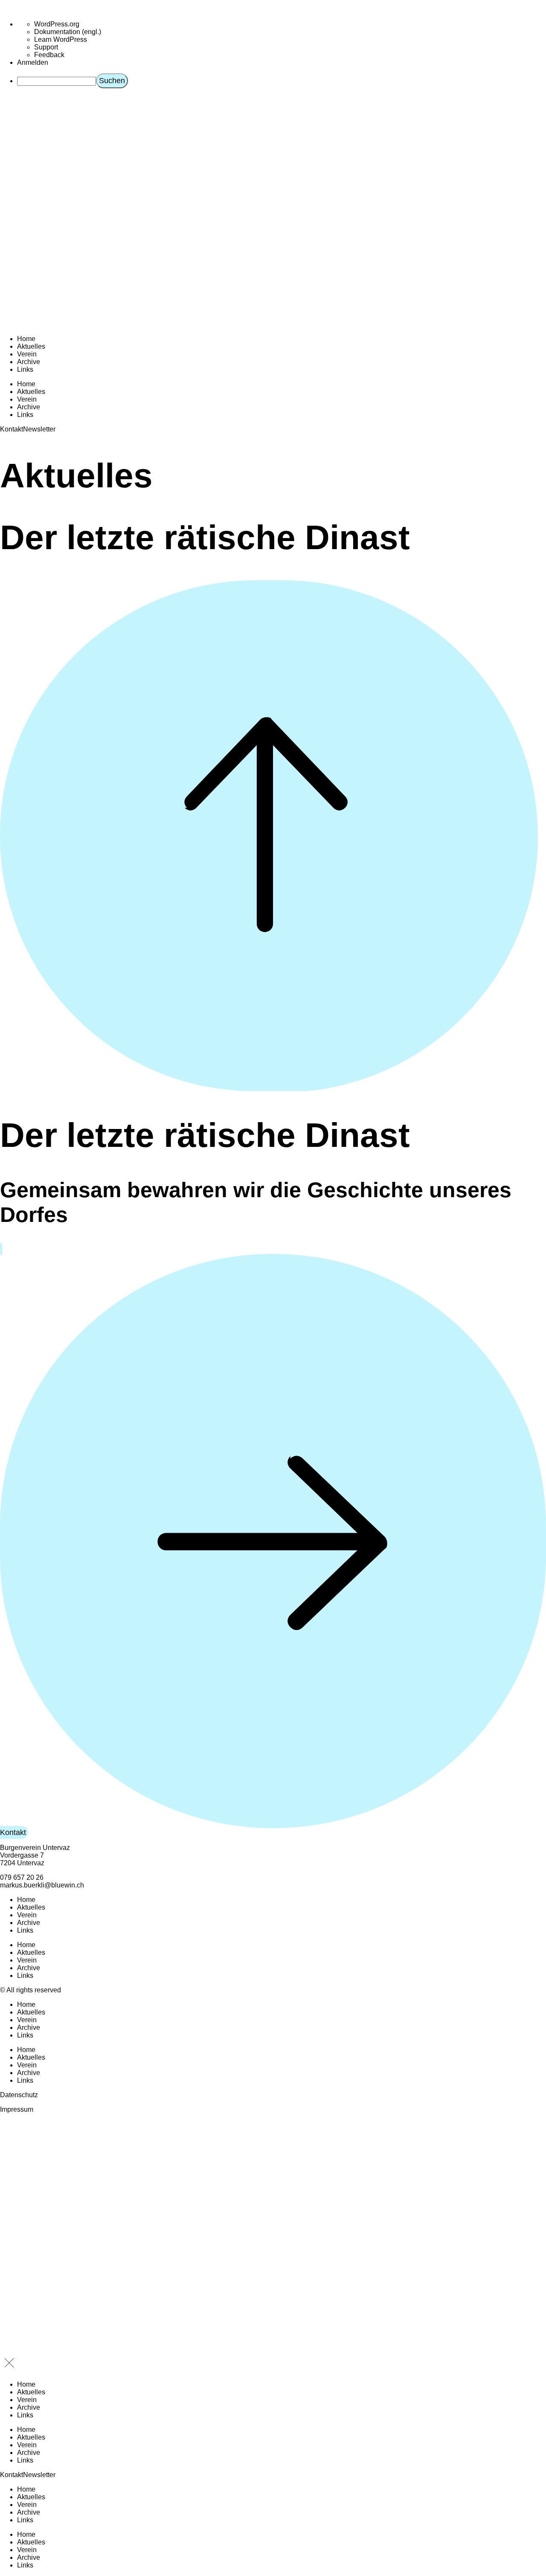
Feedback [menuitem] (49, 55)
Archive (29, 362)
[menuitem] (282, 81)
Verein (27, 354)
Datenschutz (19, 2095)
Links (25, 369)
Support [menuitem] (46, 47)
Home (26, 339)
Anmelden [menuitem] (33, 62)
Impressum (17, 2109)
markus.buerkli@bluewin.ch (42, 1885)
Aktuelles (31, 346)
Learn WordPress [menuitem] (61, 39)
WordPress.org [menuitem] (57, 24)
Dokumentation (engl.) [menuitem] (68, 32)
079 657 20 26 (22, 1877)
